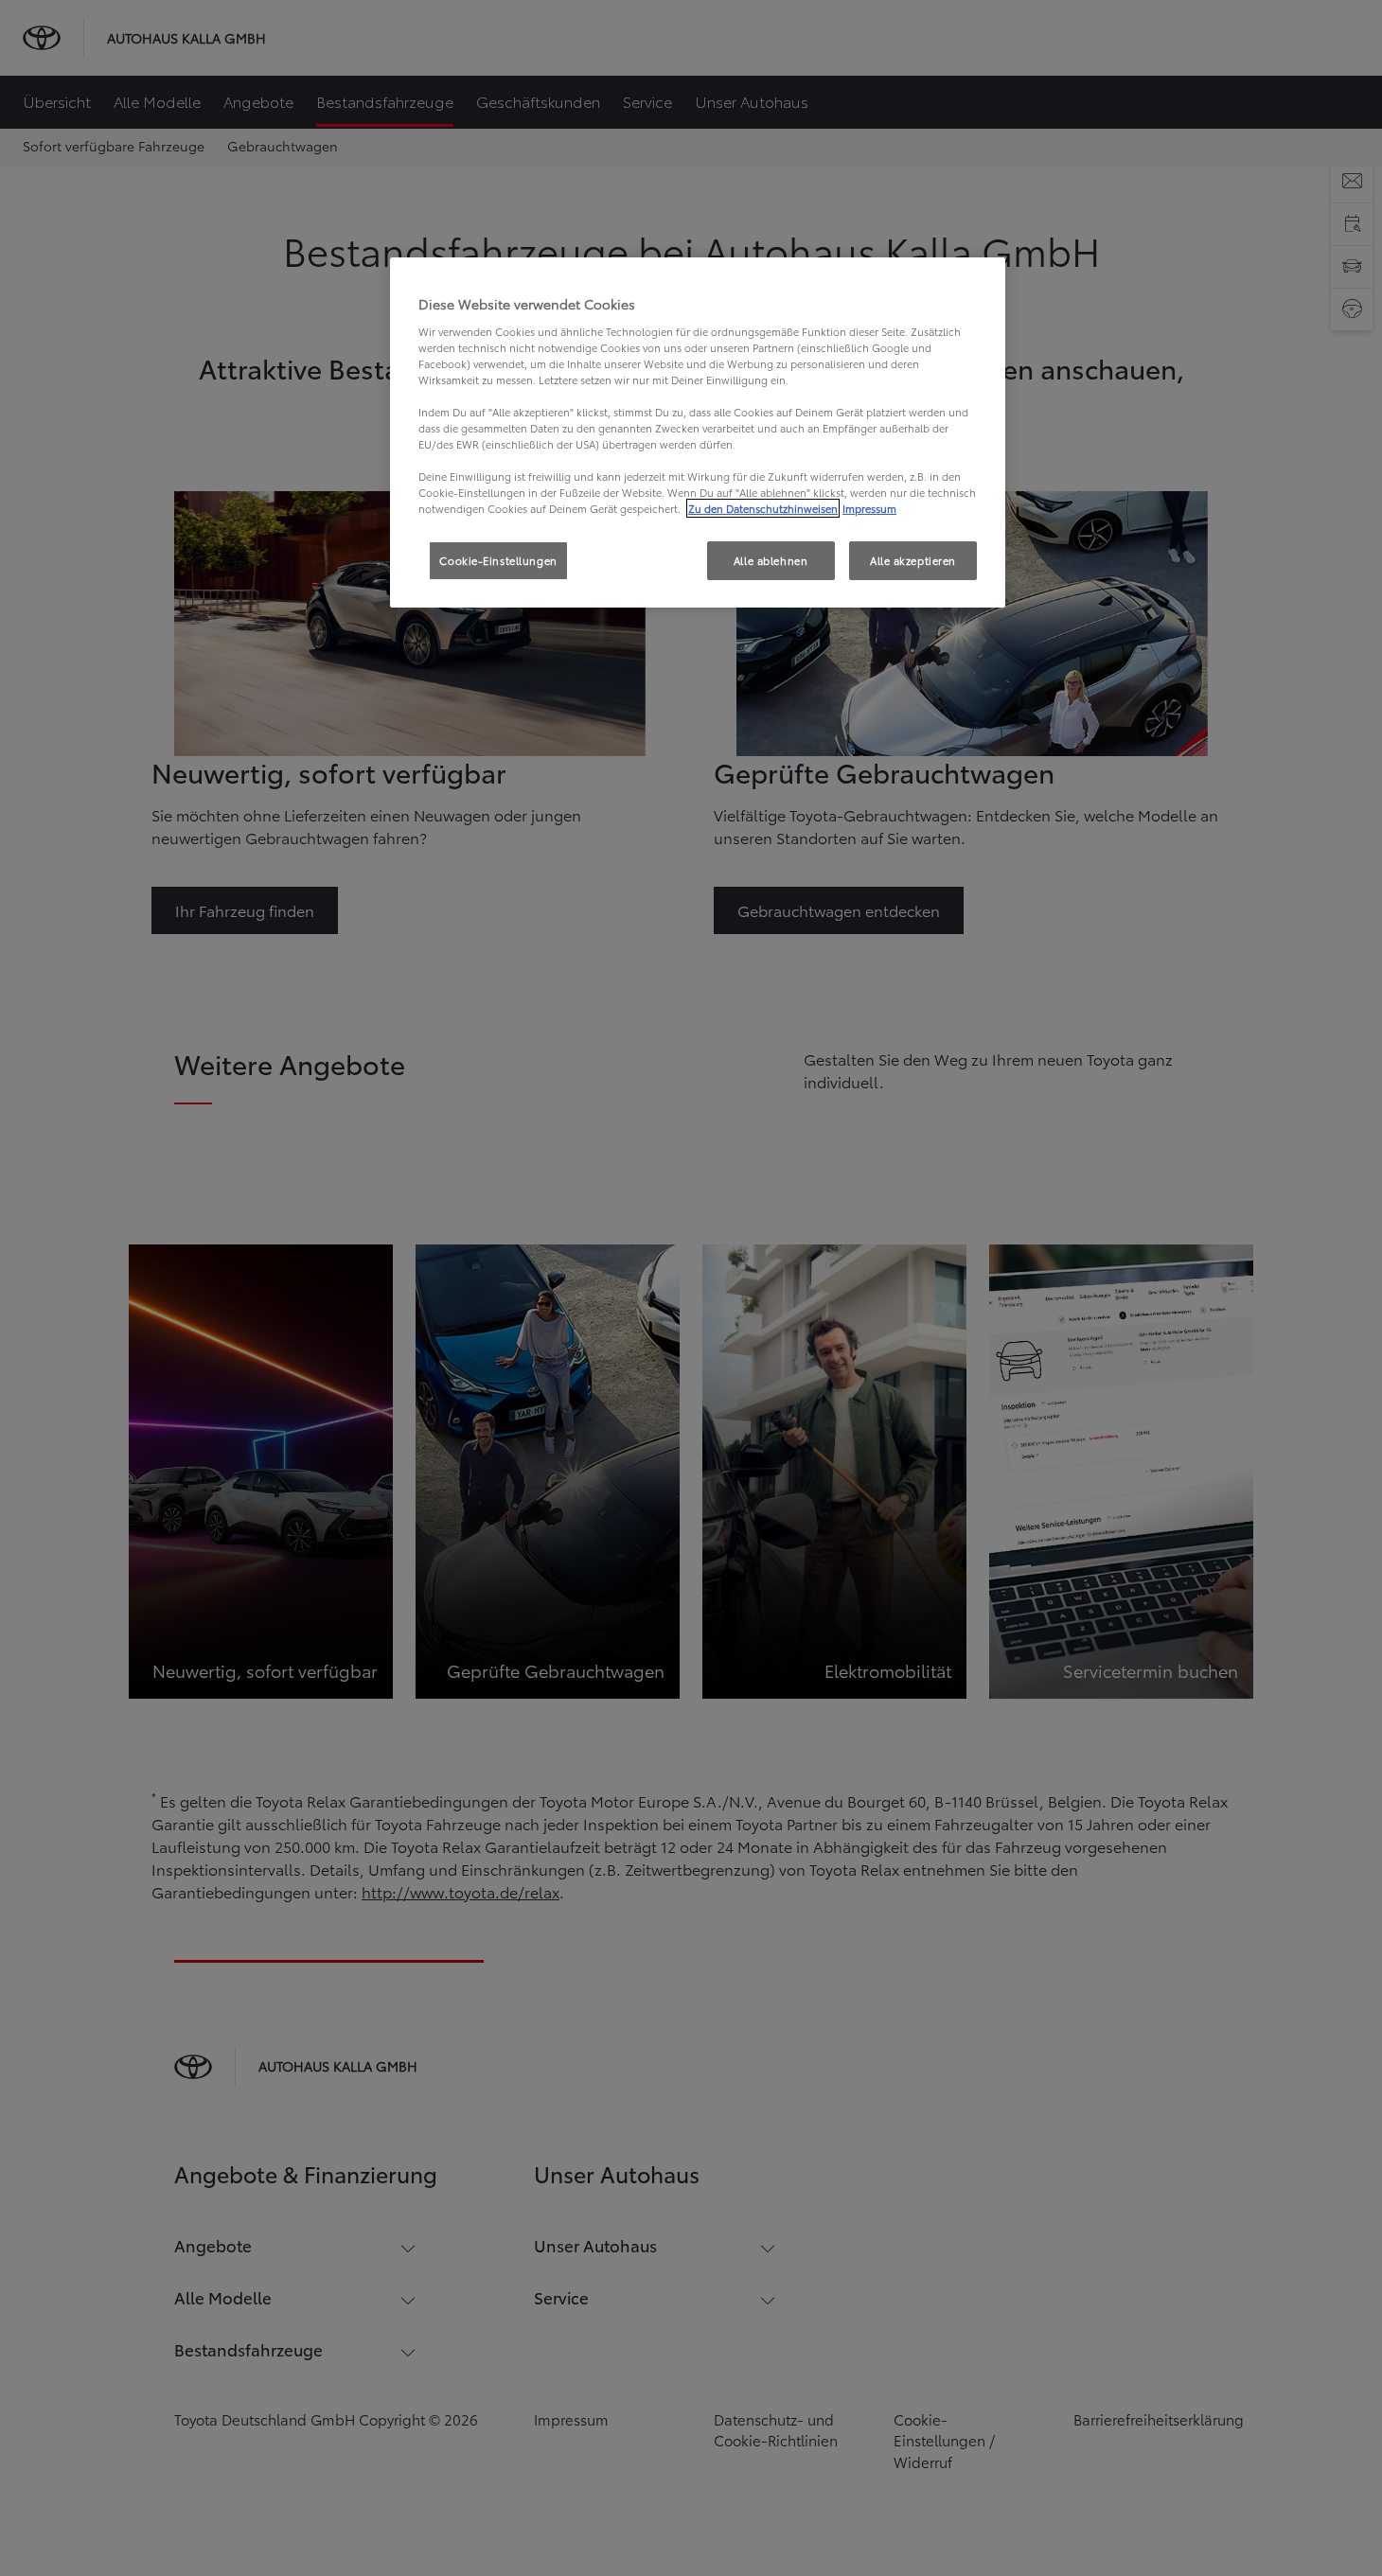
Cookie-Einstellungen (498, 560)
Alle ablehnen (771, 560)
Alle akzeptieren (913, 560)
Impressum (869, 508)
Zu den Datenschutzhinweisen (763, 508)
